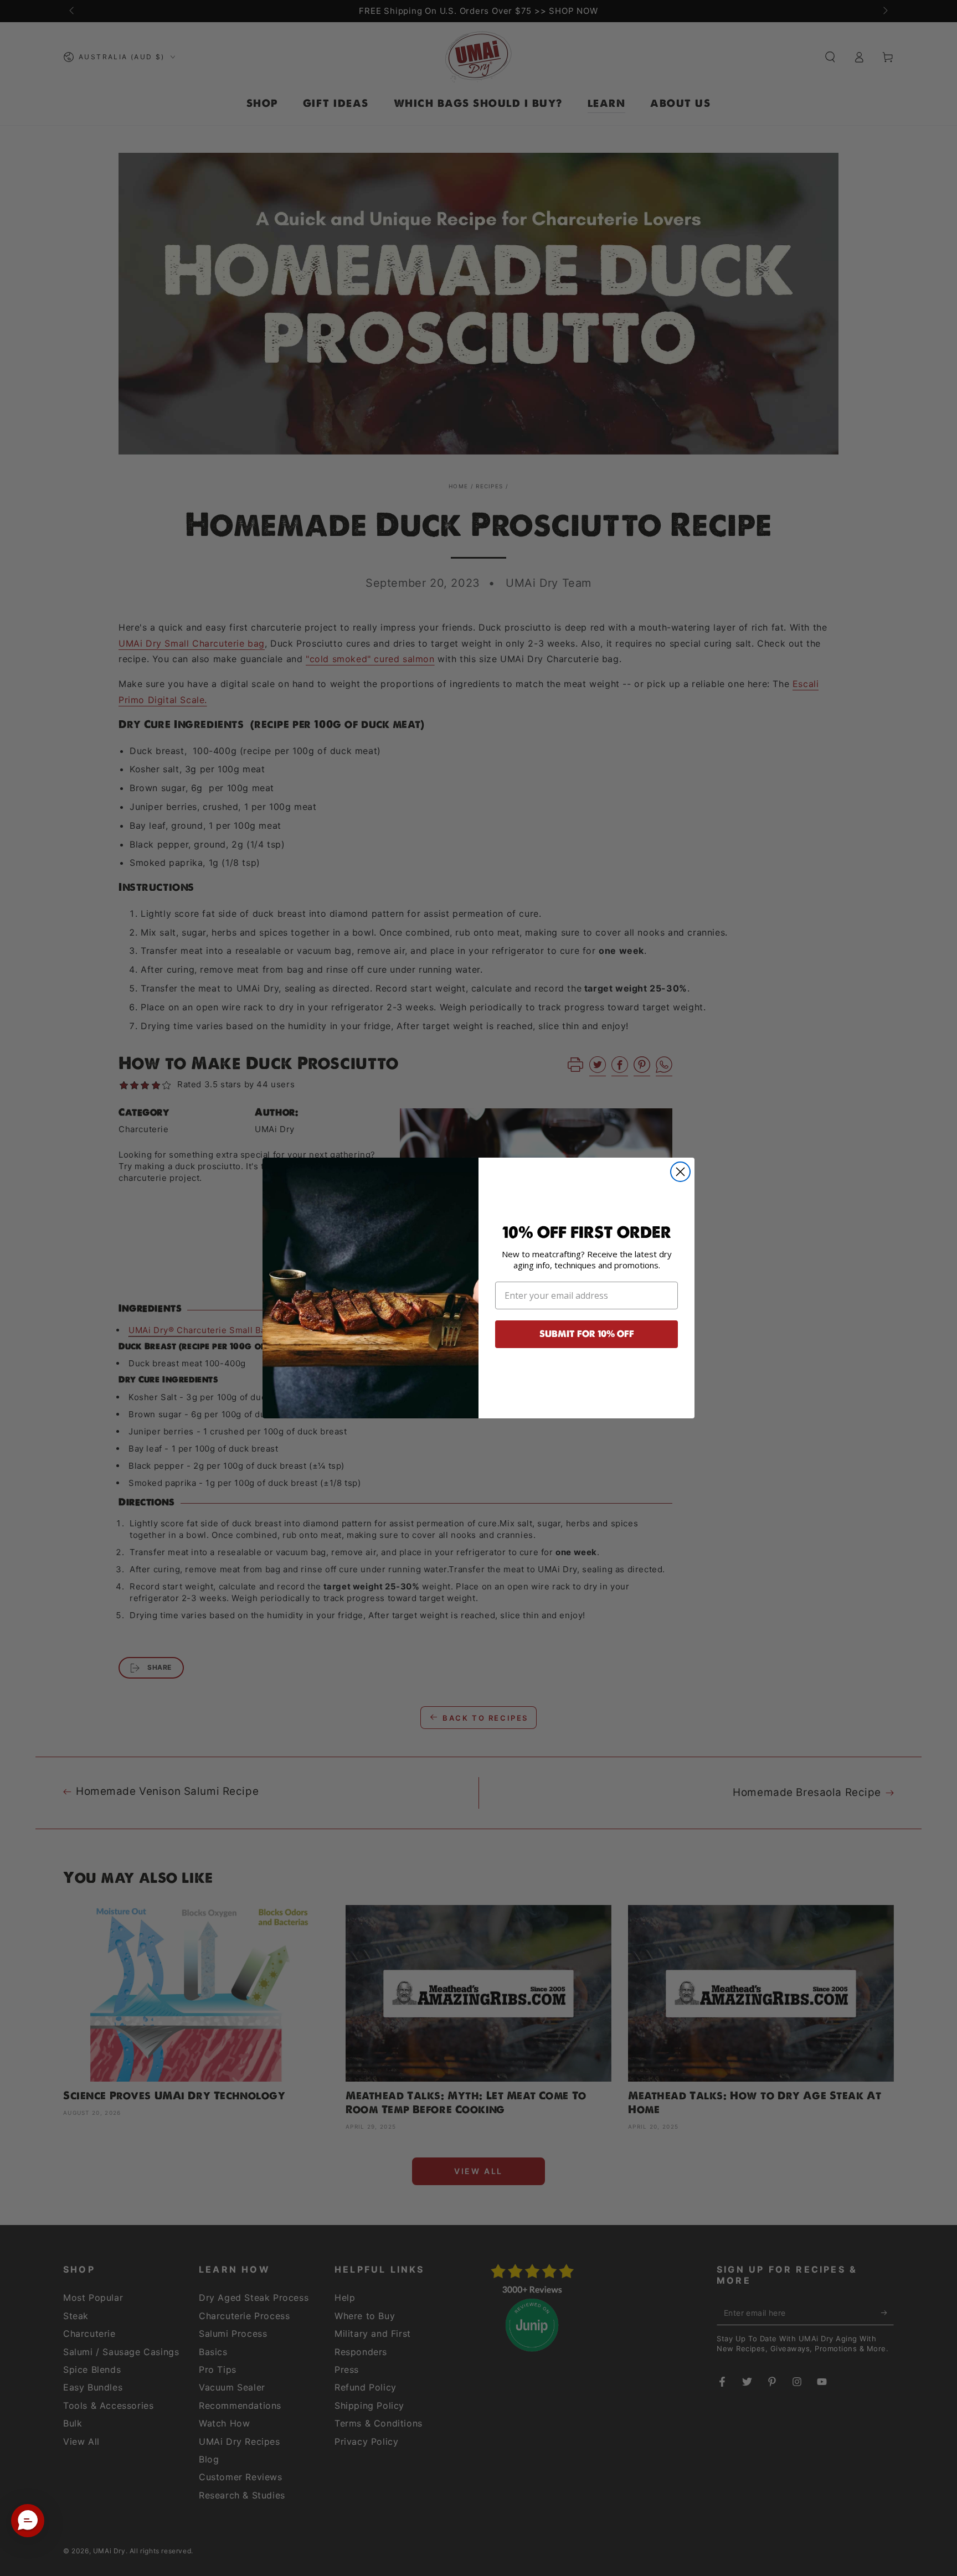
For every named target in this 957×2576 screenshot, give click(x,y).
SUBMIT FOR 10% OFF (587, 1334)
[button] (28, 2521)
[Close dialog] (680, 1172)
